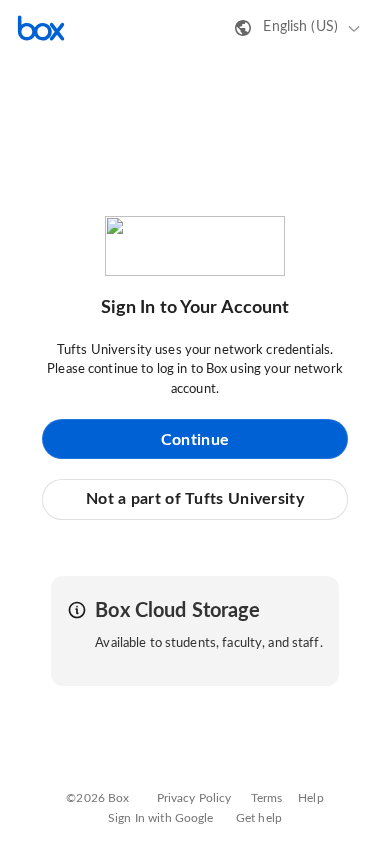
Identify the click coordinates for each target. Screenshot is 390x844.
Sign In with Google (160, 818)
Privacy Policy (194, 798)
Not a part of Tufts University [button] (195, 499)
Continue (195, 440)
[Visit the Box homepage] (41, 28)
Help (311, 798)
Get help (259, 818)
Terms (267, 798)
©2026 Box (97, 798)
